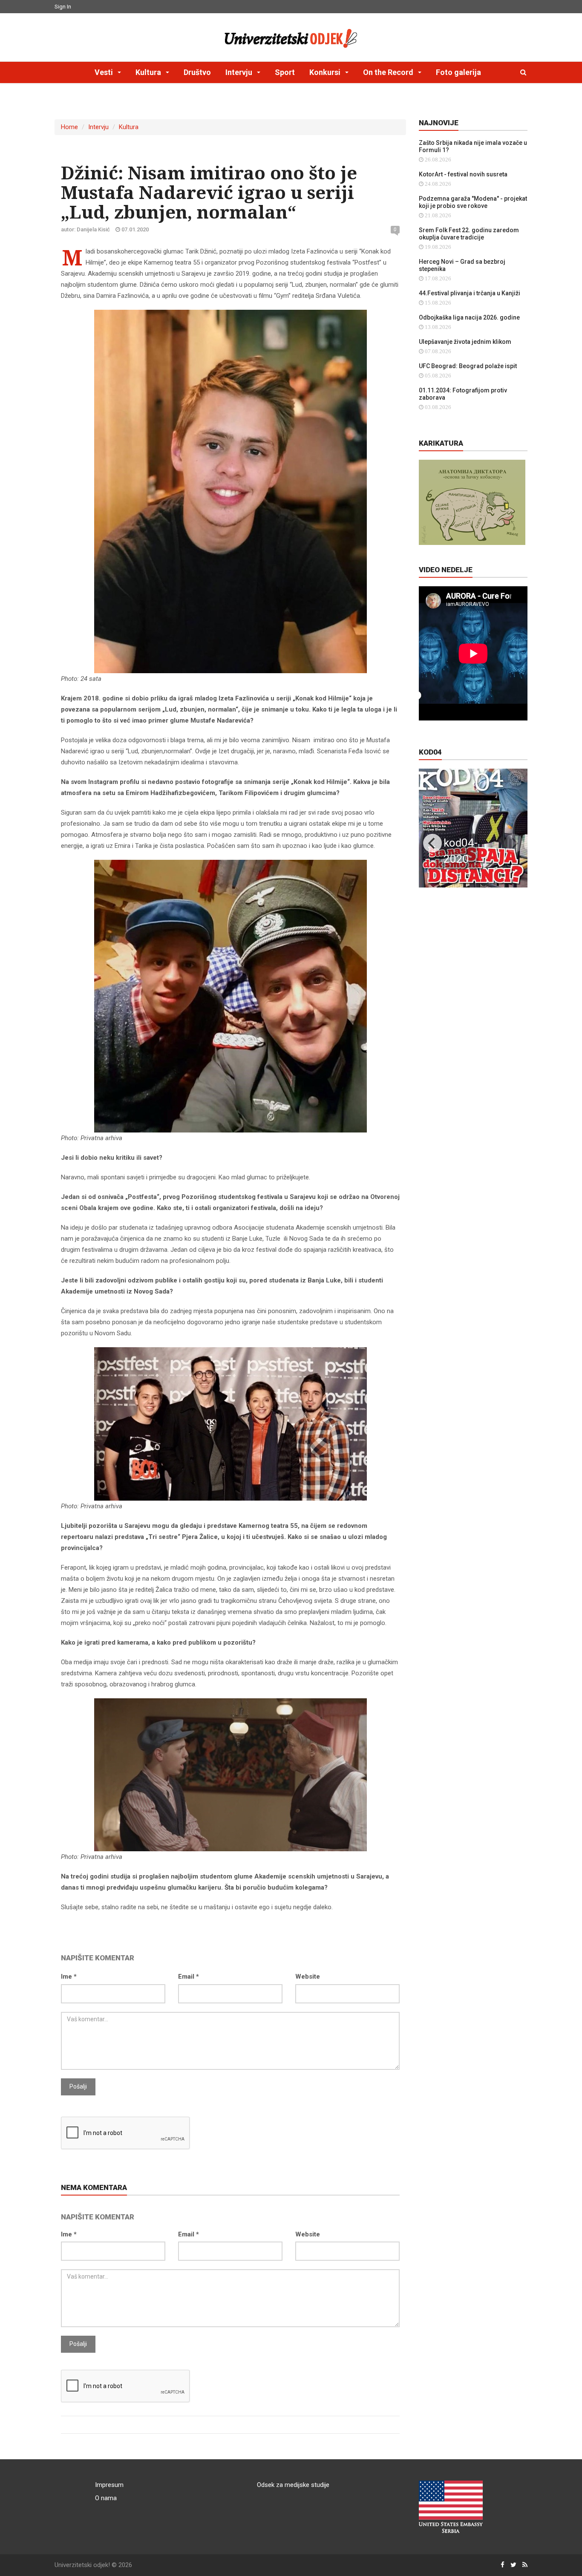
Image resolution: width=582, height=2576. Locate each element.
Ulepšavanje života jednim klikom (465, 342)
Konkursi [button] (326, 72)
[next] (514, 843)
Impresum (109, 2485)
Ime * (69, 1977)
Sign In (63, 7)
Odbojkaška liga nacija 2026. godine (469, 317)
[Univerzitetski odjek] (291, 36)
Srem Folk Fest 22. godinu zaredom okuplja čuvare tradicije (469, 234)
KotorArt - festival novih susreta (463, 174)
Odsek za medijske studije (293, 2485)
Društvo (197, 72)
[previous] (432, 843)
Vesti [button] (105, 72)
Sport (285, 72)
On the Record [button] (389, 72)
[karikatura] (472, 502)
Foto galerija (458, 72)
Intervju (98, 127)
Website (308, 1977)
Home (69, 127)
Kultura (129, 127)
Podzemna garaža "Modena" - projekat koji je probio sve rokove (473, 202)
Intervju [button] (240, 72)
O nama (106, 2498)
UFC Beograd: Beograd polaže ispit (468, 366)
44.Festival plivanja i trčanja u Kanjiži (470, 293)
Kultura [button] (149, 72)
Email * (189, 1977)
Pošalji (78, 2086)
